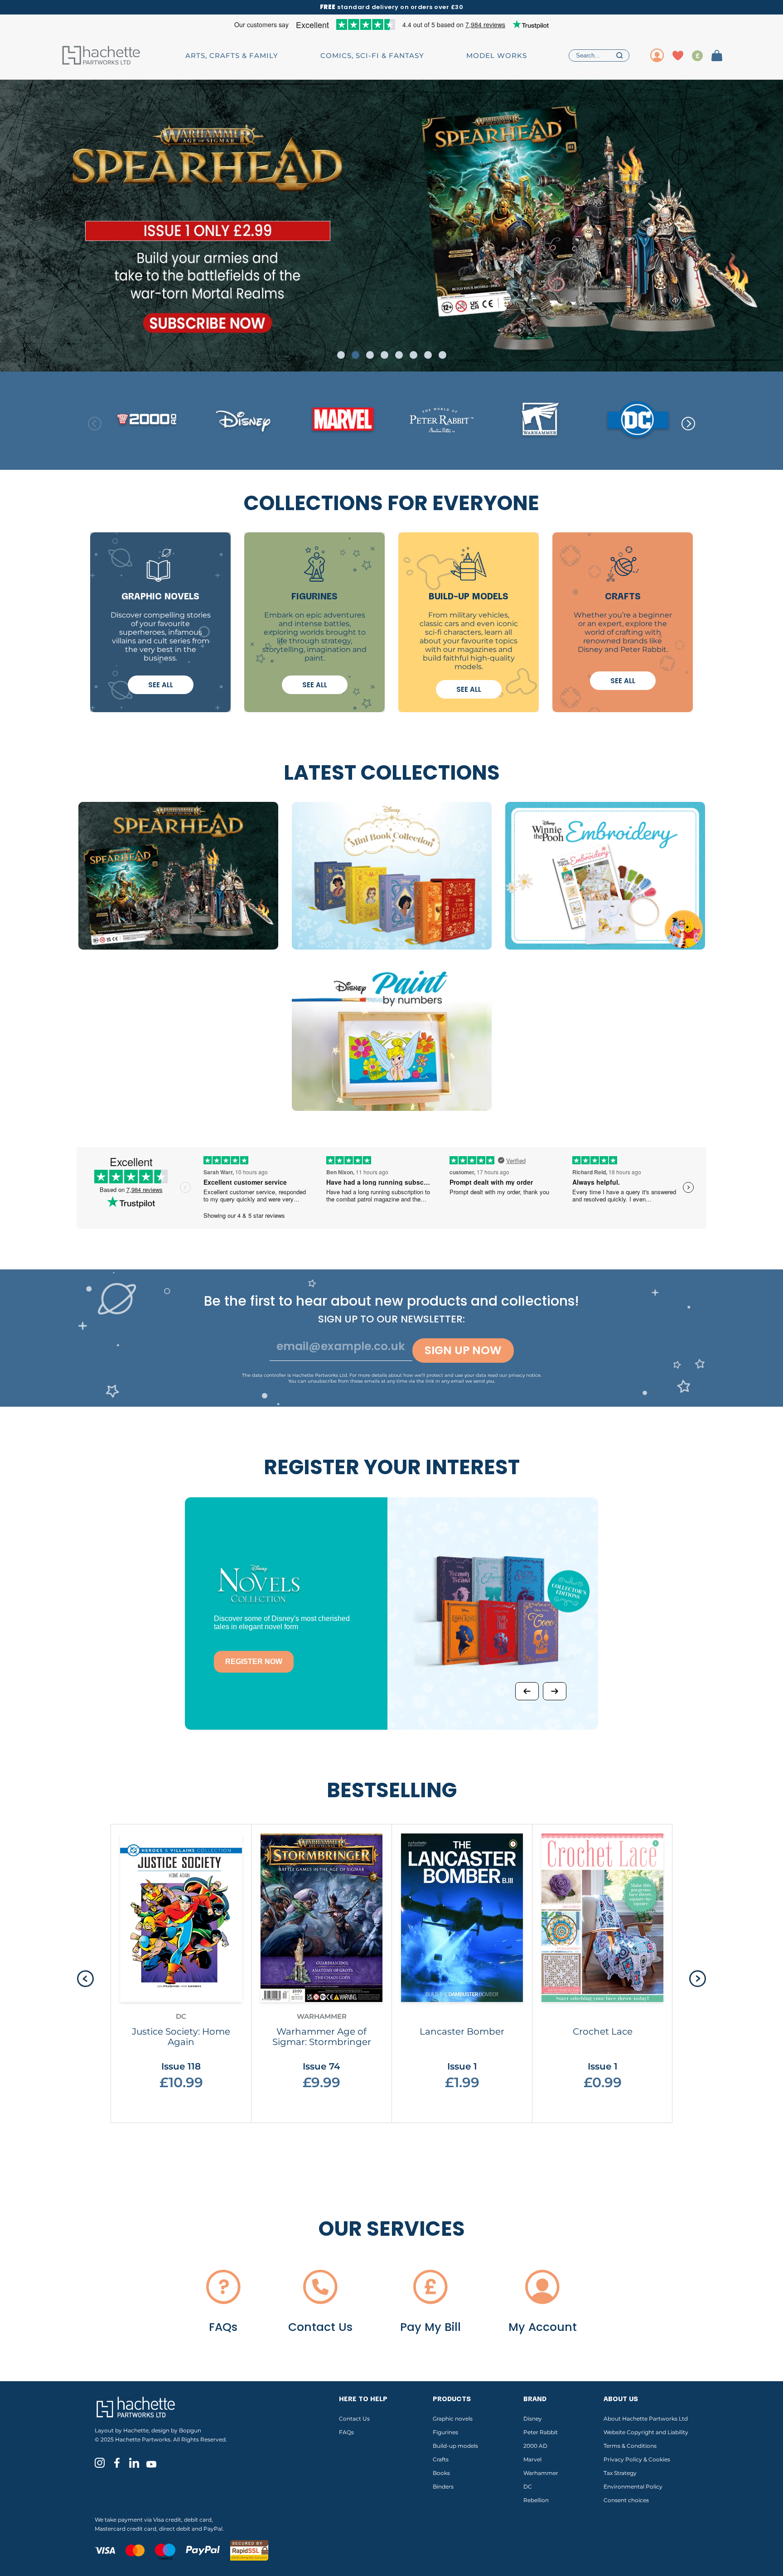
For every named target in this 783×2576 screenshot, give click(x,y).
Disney (533, 2419)
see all (161, 685)
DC (528, 2487)
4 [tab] (384, 355)
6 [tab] (413, 355)
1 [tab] (341, 355)
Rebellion (536, 2500)
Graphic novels (453, 2419)
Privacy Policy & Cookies (637, 2459)
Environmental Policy (633, 2487)
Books (441, 2473)
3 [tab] (370, 355)
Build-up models (455, 2446)
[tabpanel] (391, 226)
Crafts (441, 2459)
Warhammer (541, 2473)
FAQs (346, 2432)
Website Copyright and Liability (646, 2432)
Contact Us (354, 2419)
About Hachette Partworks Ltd (646, 2419)
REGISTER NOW (254, 1662)
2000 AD (535, 2446)
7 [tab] (428, 355)
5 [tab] (399, 355)
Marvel (532, 2459)
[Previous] (527, 1691)
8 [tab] (442, 355)
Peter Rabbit (541, 2432)
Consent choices (626, 2500)
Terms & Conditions (630, 2446)
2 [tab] (355, 355)
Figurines (445, 2432)
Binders (443, 2487)
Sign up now (463, 1350)
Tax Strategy (620, 2473)
